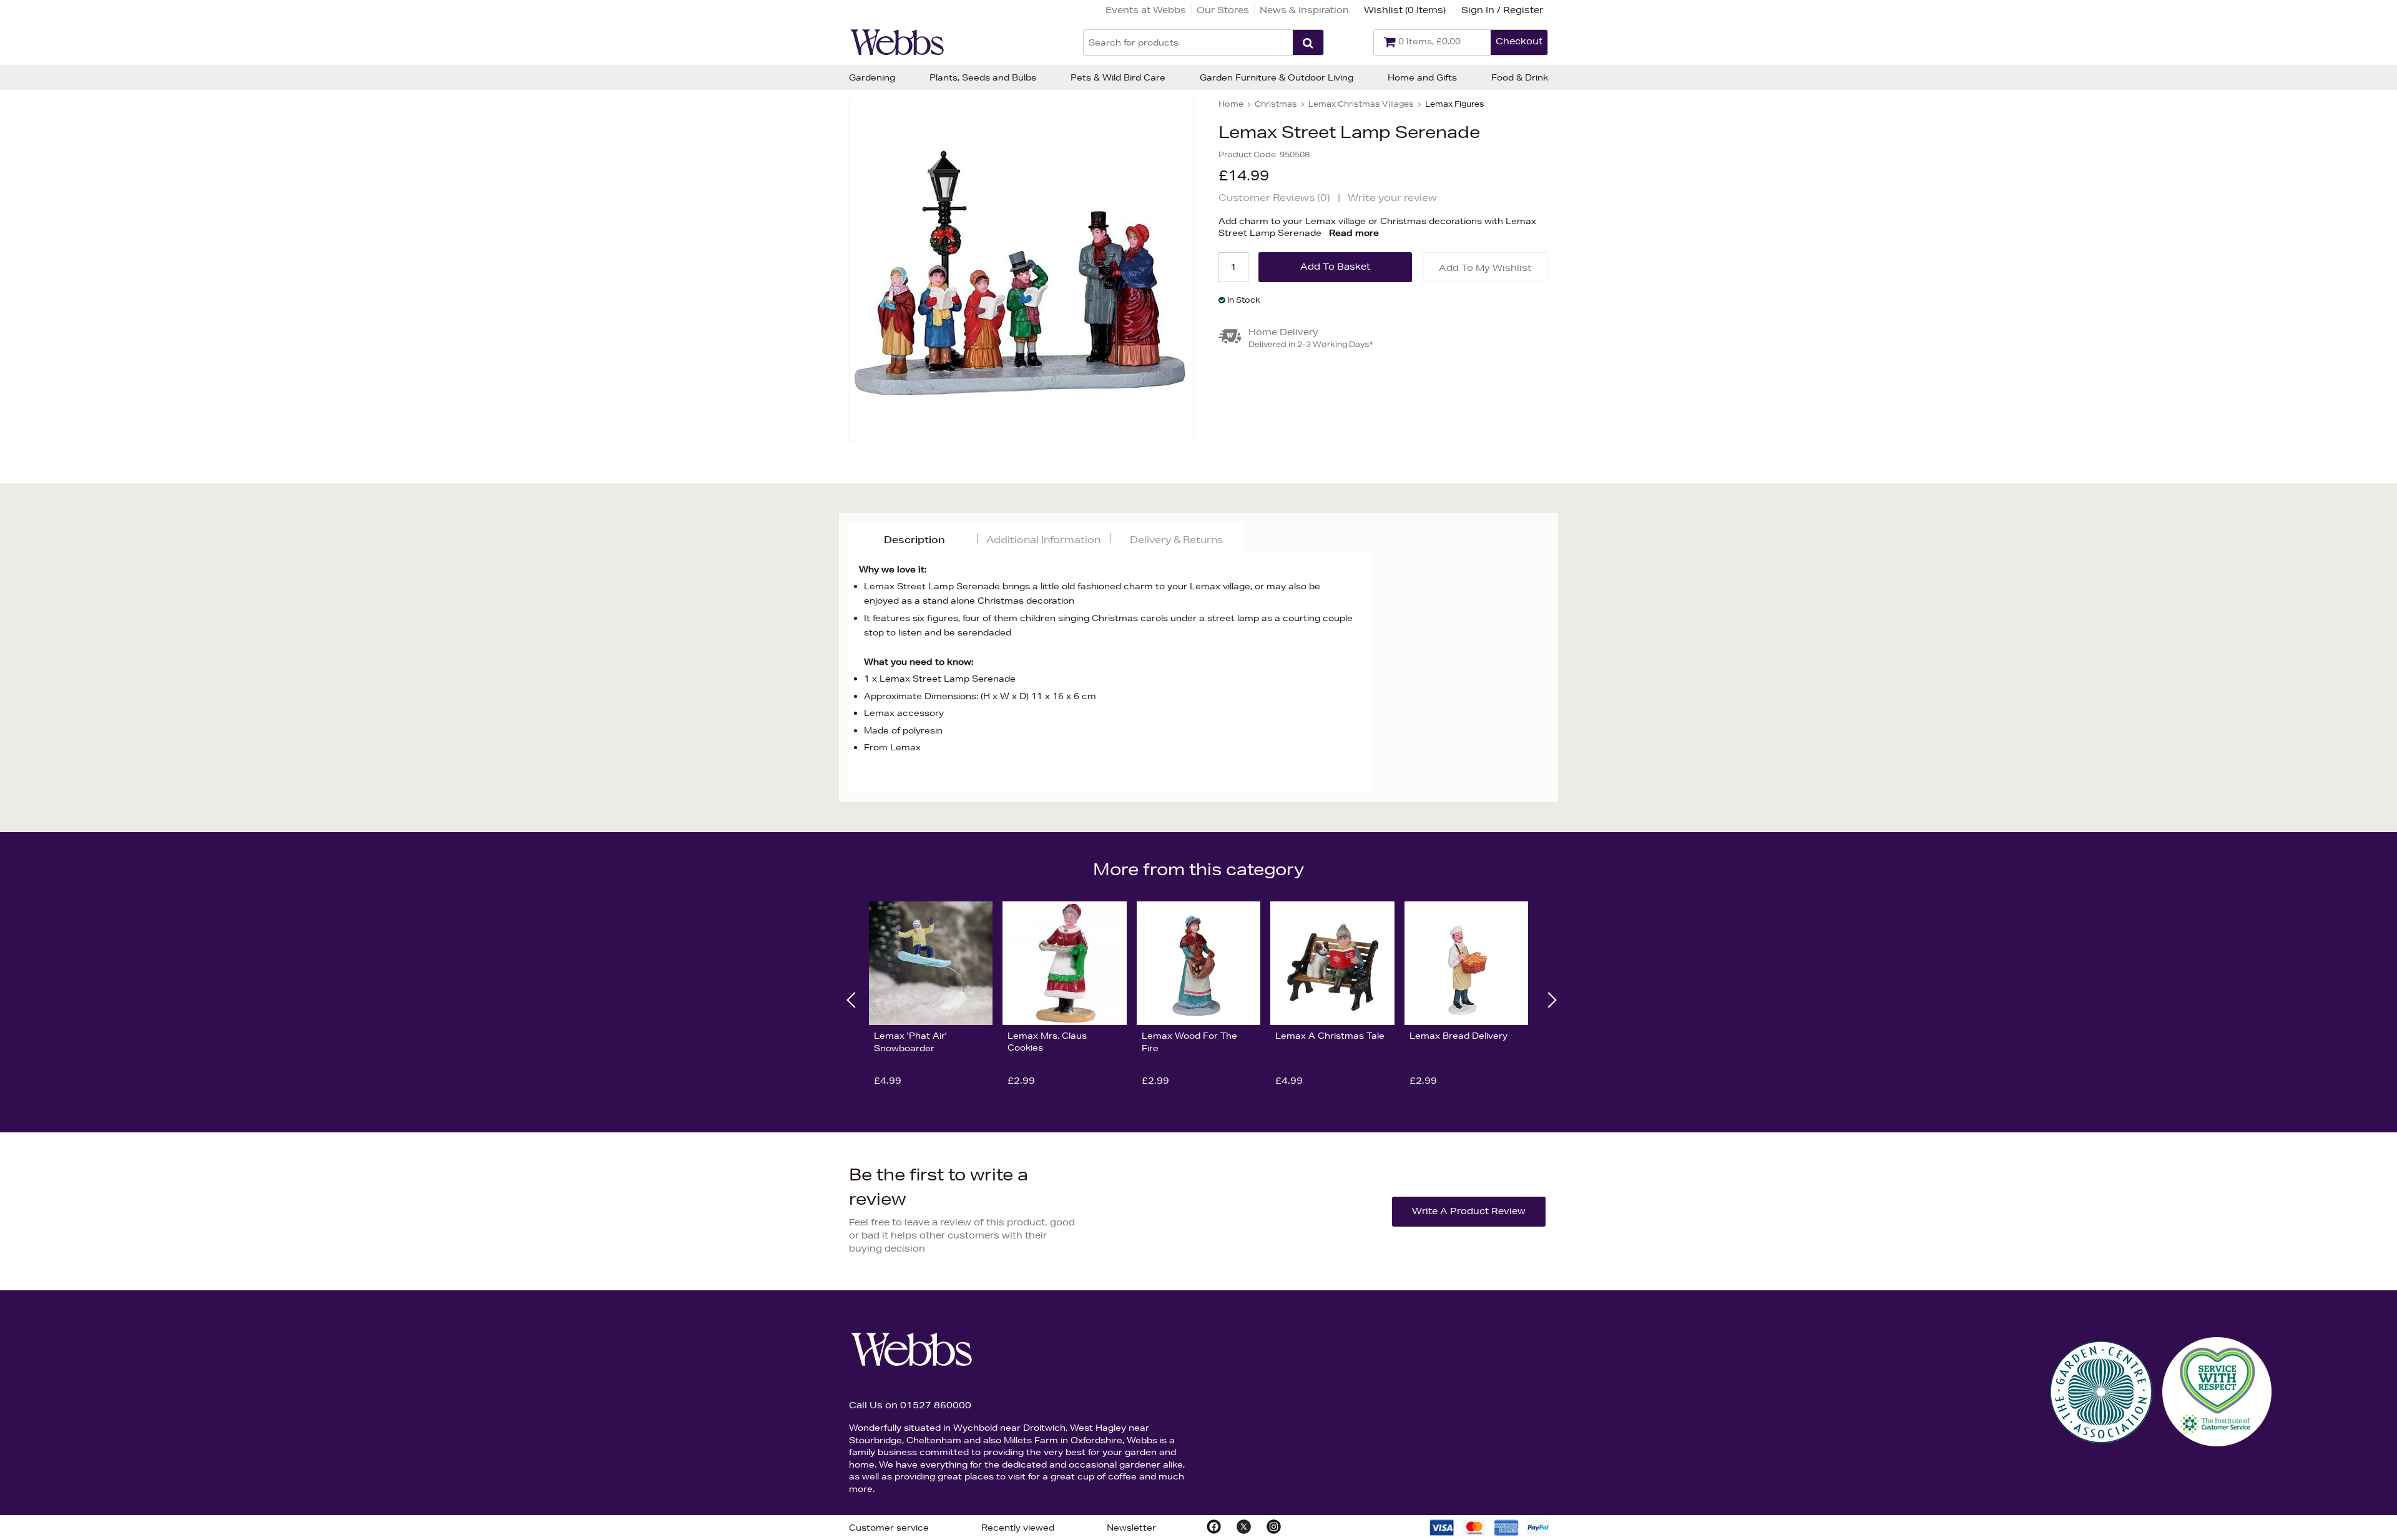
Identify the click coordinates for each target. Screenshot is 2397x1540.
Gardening (872, 77)
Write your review (1392, 198)
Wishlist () (1405, 10)
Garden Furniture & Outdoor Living (1277, 77)
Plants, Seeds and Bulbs (983, 77)
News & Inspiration (1304, 10)
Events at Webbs (1146, 10)
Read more (1354, 233)
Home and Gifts (1422, 77)
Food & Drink (1520, 77)
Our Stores (1223, 10)
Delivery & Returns (1176, 540)
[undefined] (1021, 271)
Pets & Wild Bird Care (1118, 77)
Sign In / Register (1502, 10)
